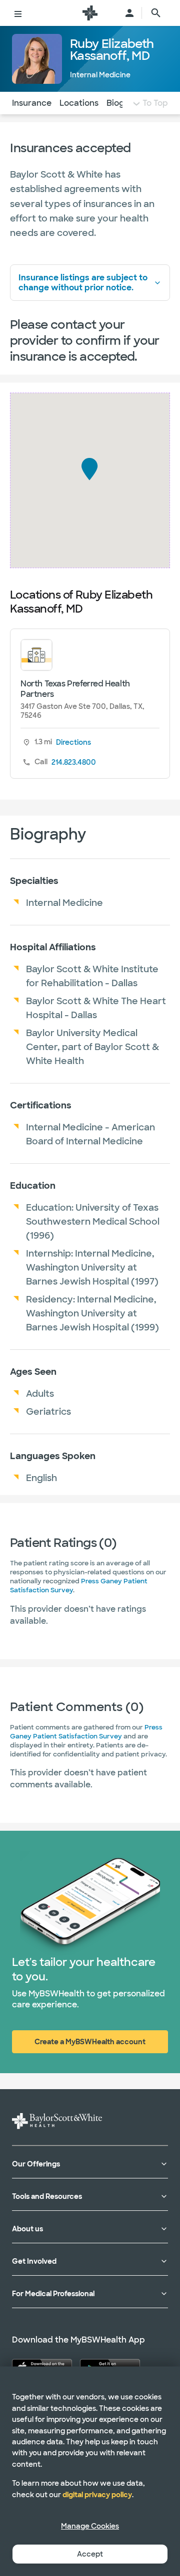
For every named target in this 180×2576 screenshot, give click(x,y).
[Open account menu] (129, 13)
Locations (79, 103)
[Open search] (156, 13)
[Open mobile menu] (18, 13)
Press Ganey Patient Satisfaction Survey (86, 1732)
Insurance (32, 103)
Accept (90, 2554)
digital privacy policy (97, 2495)
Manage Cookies (90, 2526)
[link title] (90, 13)
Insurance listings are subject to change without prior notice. (83, 282)
